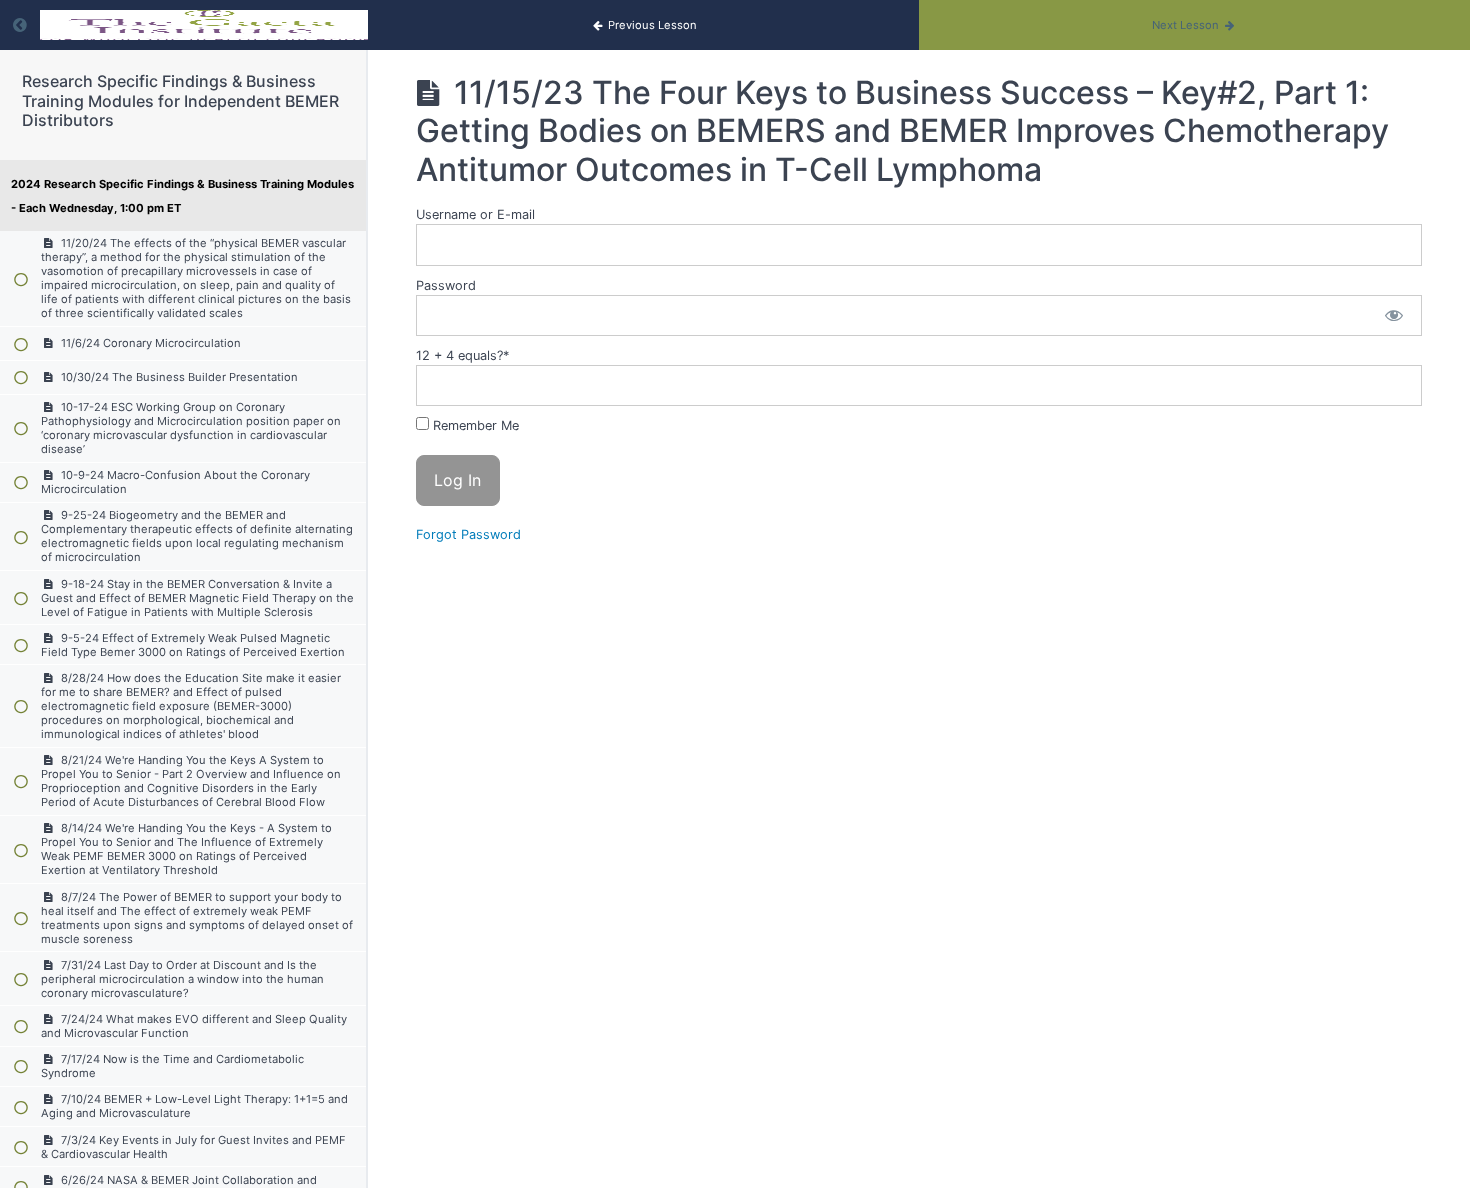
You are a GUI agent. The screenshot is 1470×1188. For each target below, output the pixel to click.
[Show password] (1394, 315)
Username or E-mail (475, 214)
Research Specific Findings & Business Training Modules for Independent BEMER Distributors (180, 100)
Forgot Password (468, 534)
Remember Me (474, 425)
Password (446, 285)
